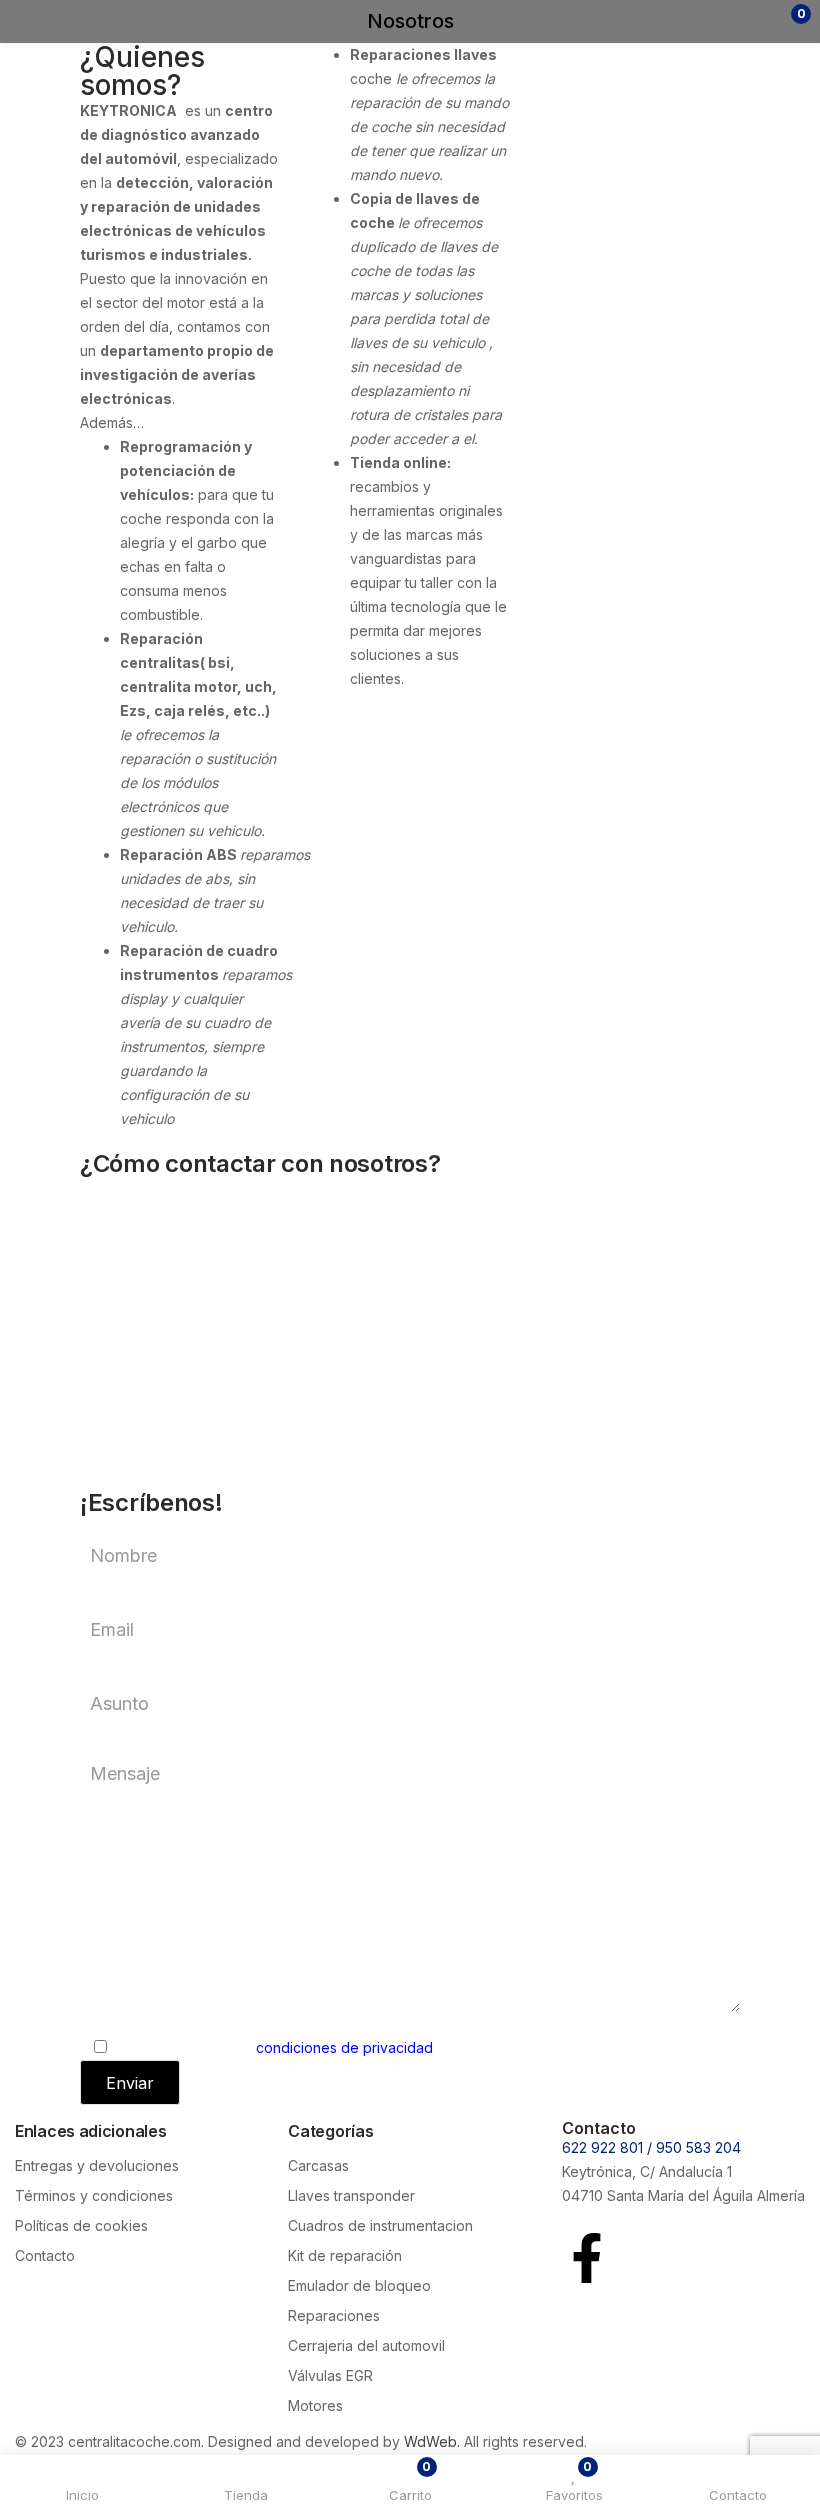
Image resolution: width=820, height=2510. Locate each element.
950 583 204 (698, 2147)
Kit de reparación (345, 2255)
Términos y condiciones (94, 2195)
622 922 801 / (609, 2147)
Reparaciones (334, 2315)
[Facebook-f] (587, 2258)
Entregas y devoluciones (97, 2165)
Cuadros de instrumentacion (380, 2225)
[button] (762, 21)
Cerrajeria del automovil (366, 2345)
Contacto (45, 2255)
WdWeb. (432, 2441)
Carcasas (318, 2165)
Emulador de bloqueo (359, 2285)
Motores (315, 2405)
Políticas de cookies (81, 2225)
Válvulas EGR (330, 2375)
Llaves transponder (351, 2195)
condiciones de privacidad (344, 2047)
